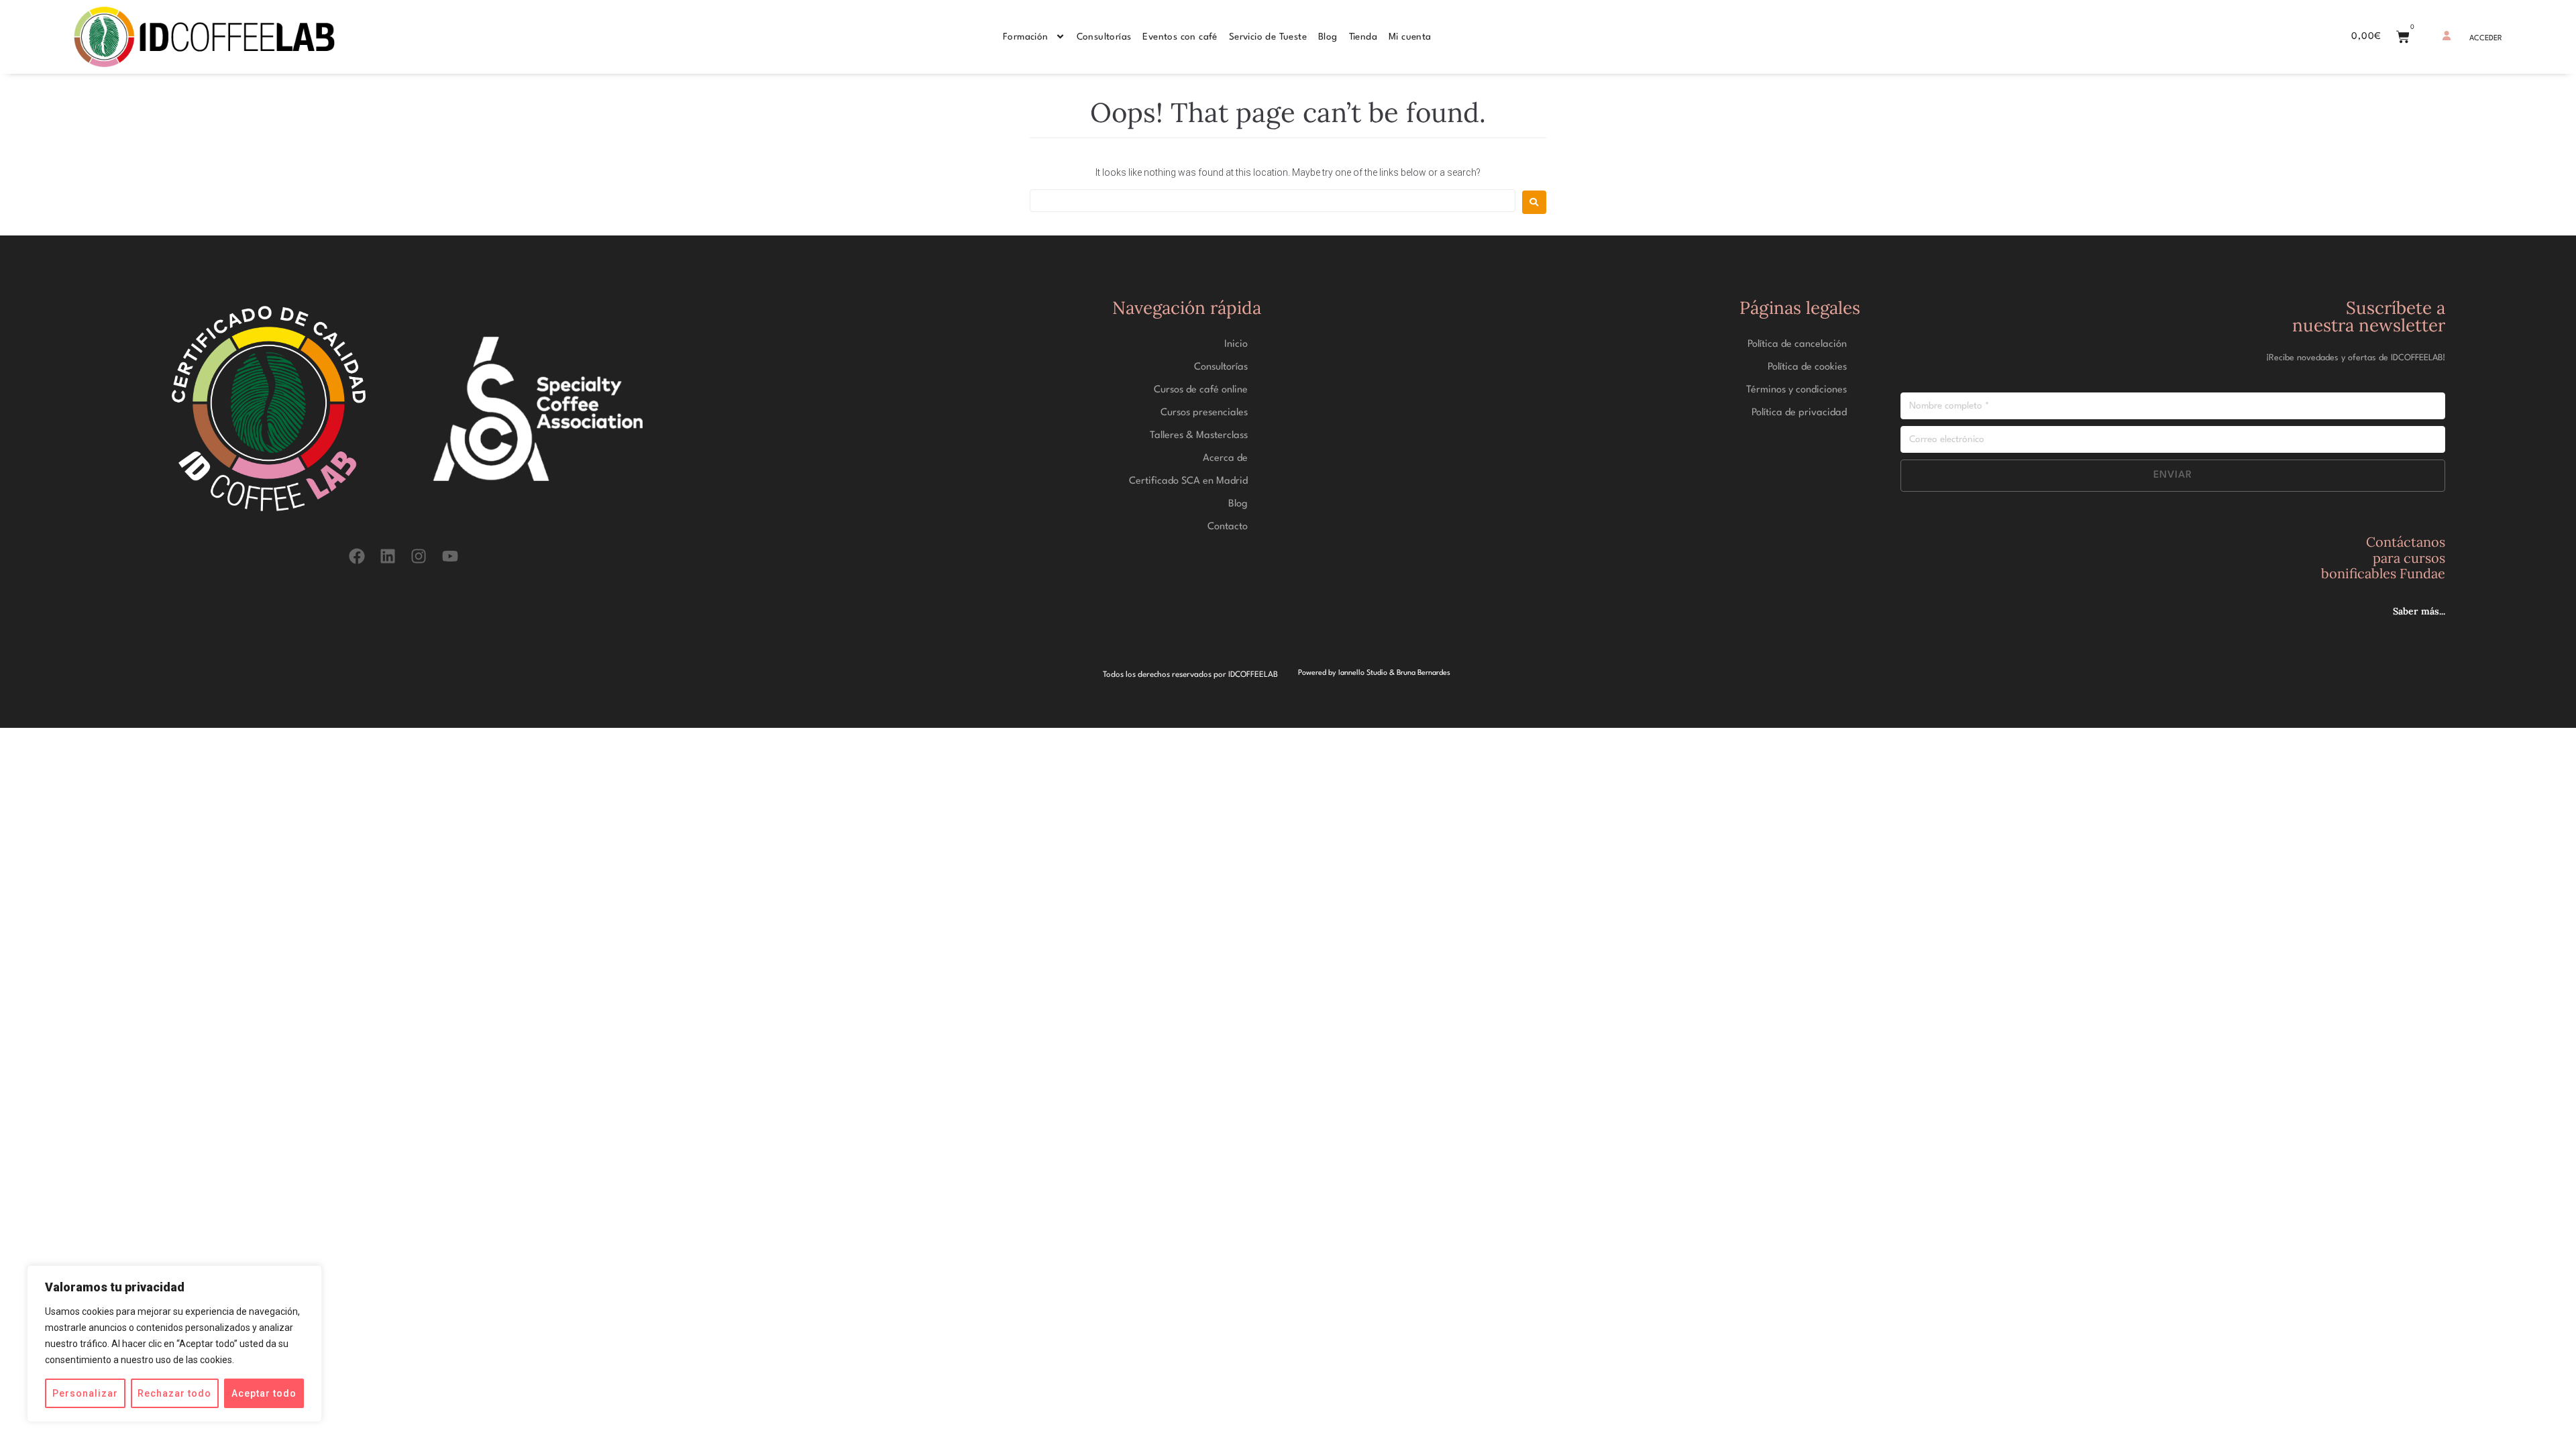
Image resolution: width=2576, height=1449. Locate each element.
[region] (174, 1344)
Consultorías (1104, 37)
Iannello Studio (1363, 673)
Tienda (1363, 37)
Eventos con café (1180, 37)
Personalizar (85, 1393)
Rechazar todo (174, 1393)
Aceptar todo (264, 1393)
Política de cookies (1807, 367)
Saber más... (2419, 611)
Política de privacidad (1799, 413)
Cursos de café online (1201, 390)
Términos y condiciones (1796, 390)
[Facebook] (357, 556)
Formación (1026, 37)
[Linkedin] (388, 556)
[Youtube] (450, 556)
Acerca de (1225, 459)
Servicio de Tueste (1268, 37)
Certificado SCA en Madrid (1188, 481)
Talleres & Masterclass (1199, 436)
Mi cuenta (1410, 37)
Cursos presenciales (1204, 413)
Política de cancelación (1797, 344)
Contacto (1228, 527)
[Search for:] (1273, 201)
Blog (1328, 37)
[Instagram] (419, 556)
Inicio (1236, 344)
